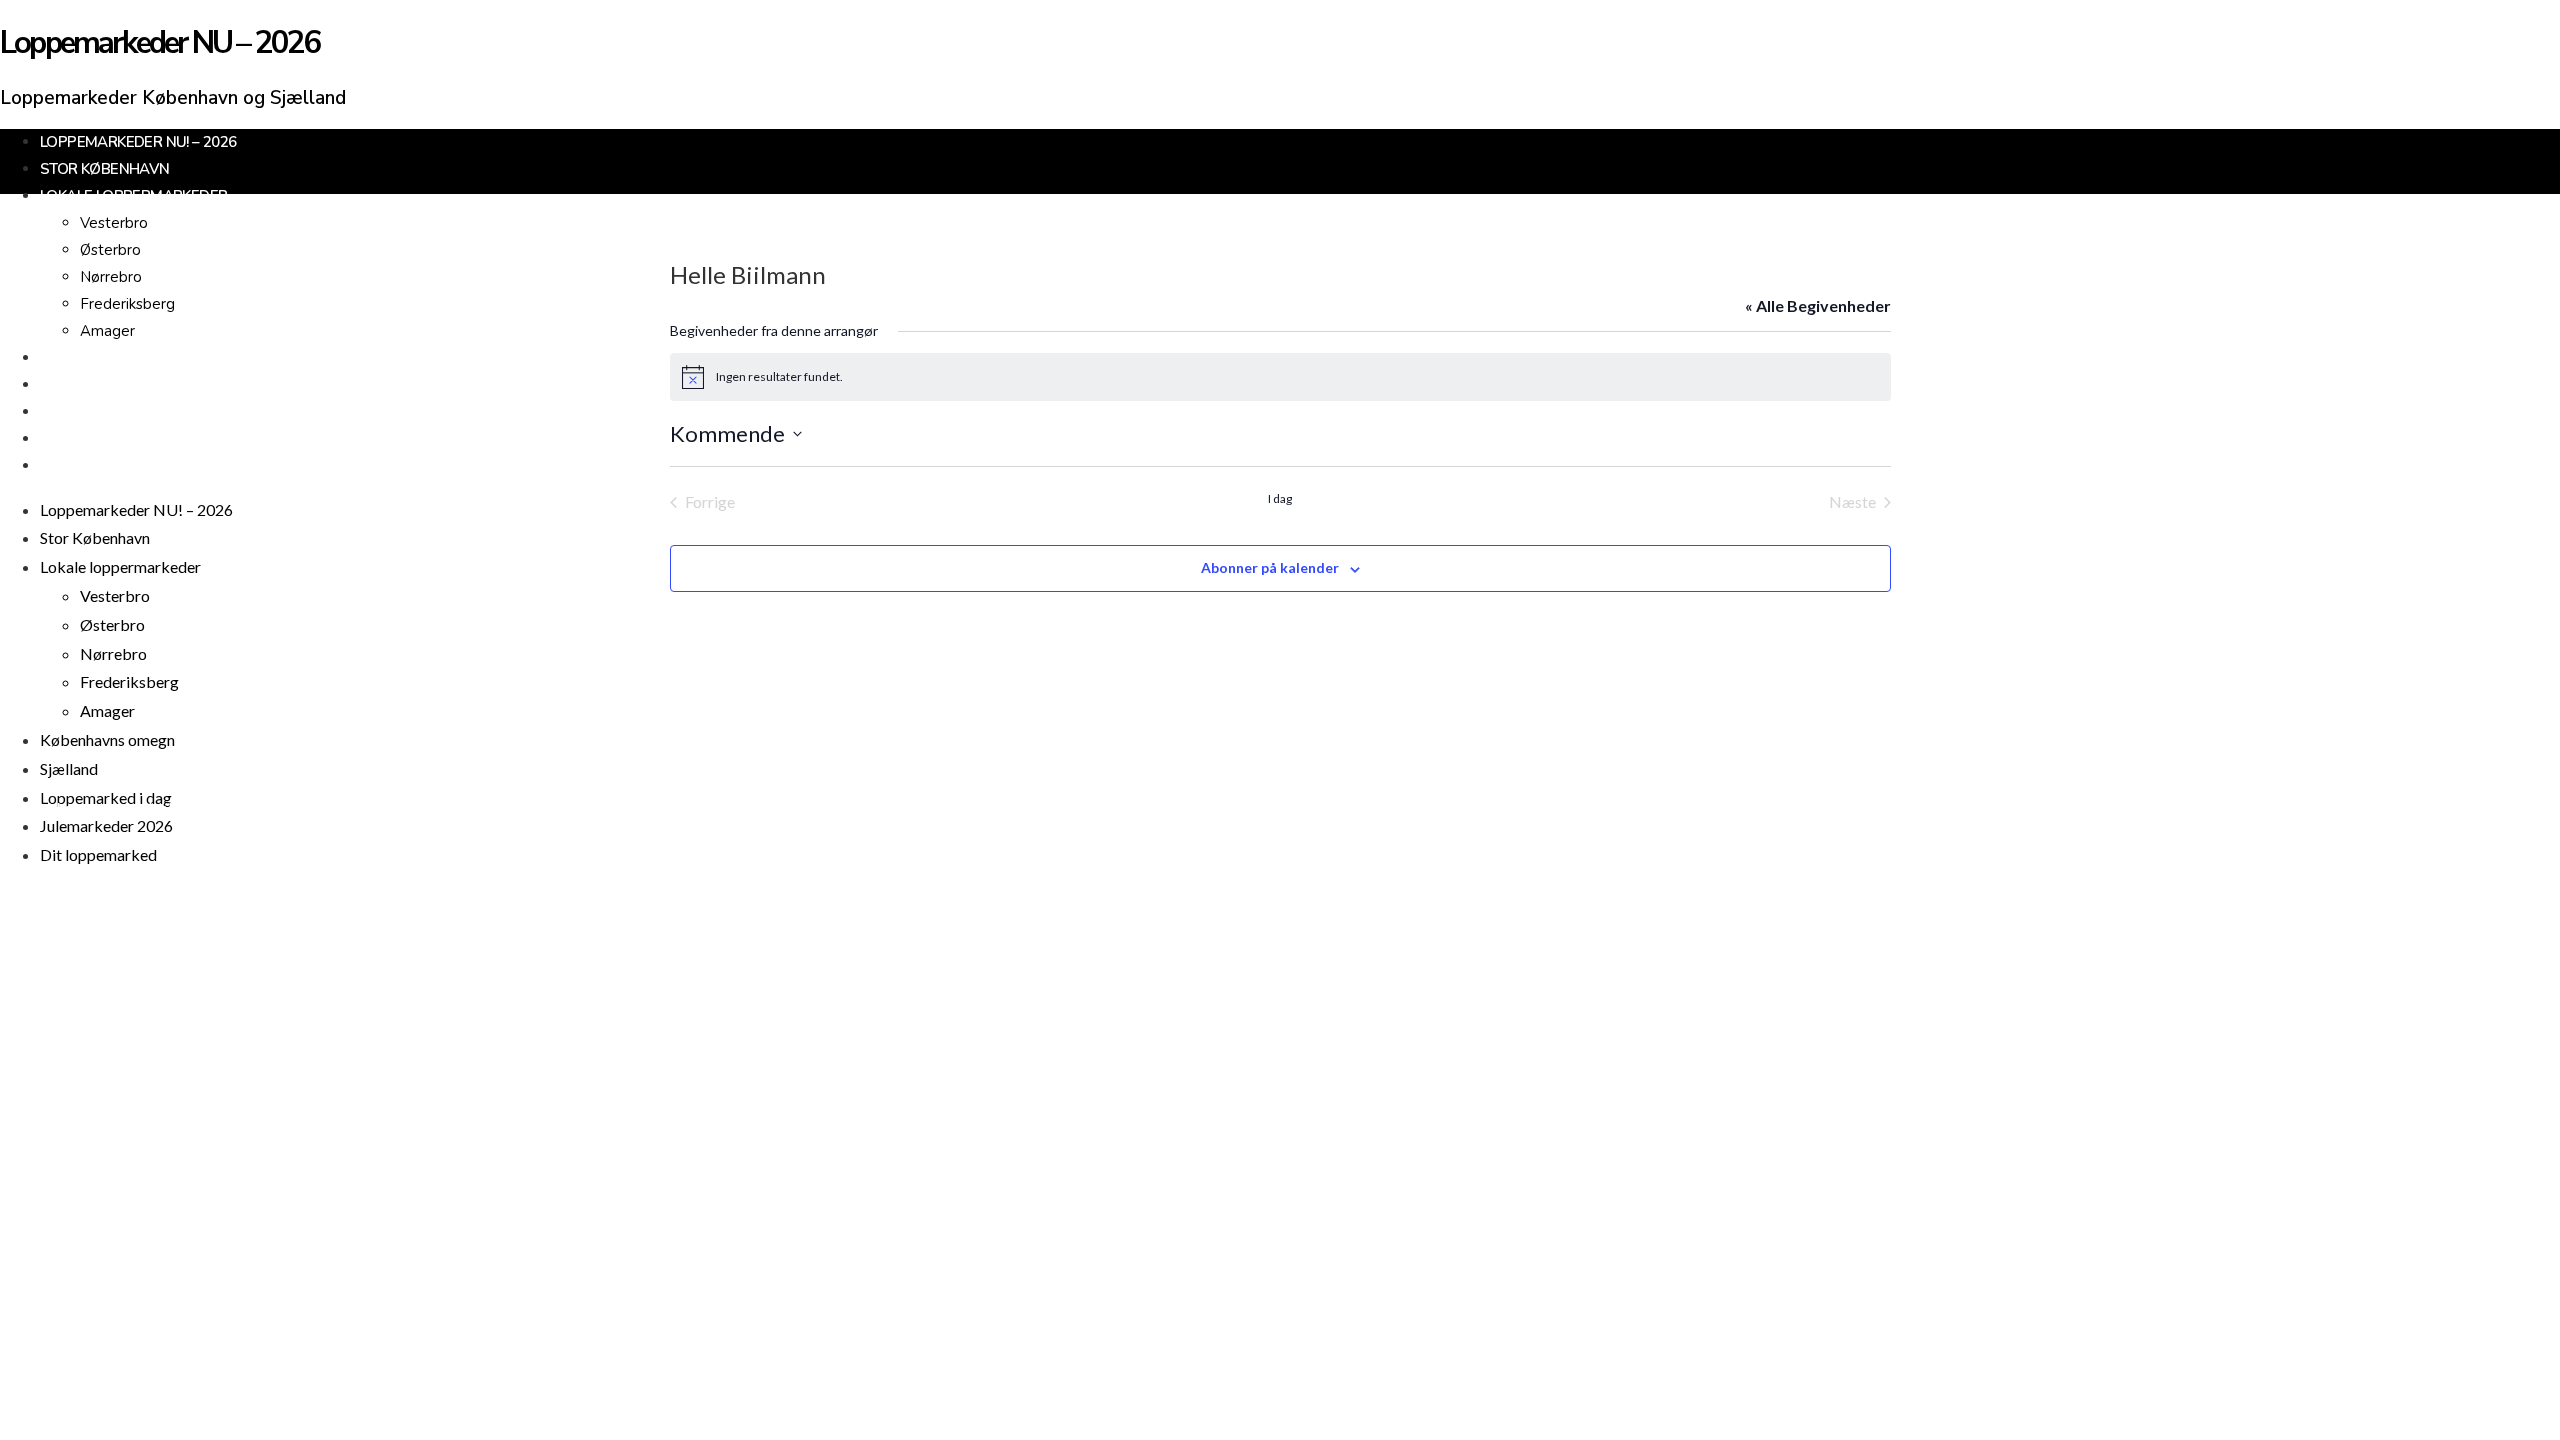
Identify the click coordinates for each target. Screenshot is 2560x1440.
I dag (1280, 498)
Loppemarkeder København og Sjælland (173, 98)
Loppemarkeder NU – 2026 (160, 43)
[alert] (1280, 377)
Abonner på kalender (1270, 567)
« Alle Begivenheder (1818, 305)
